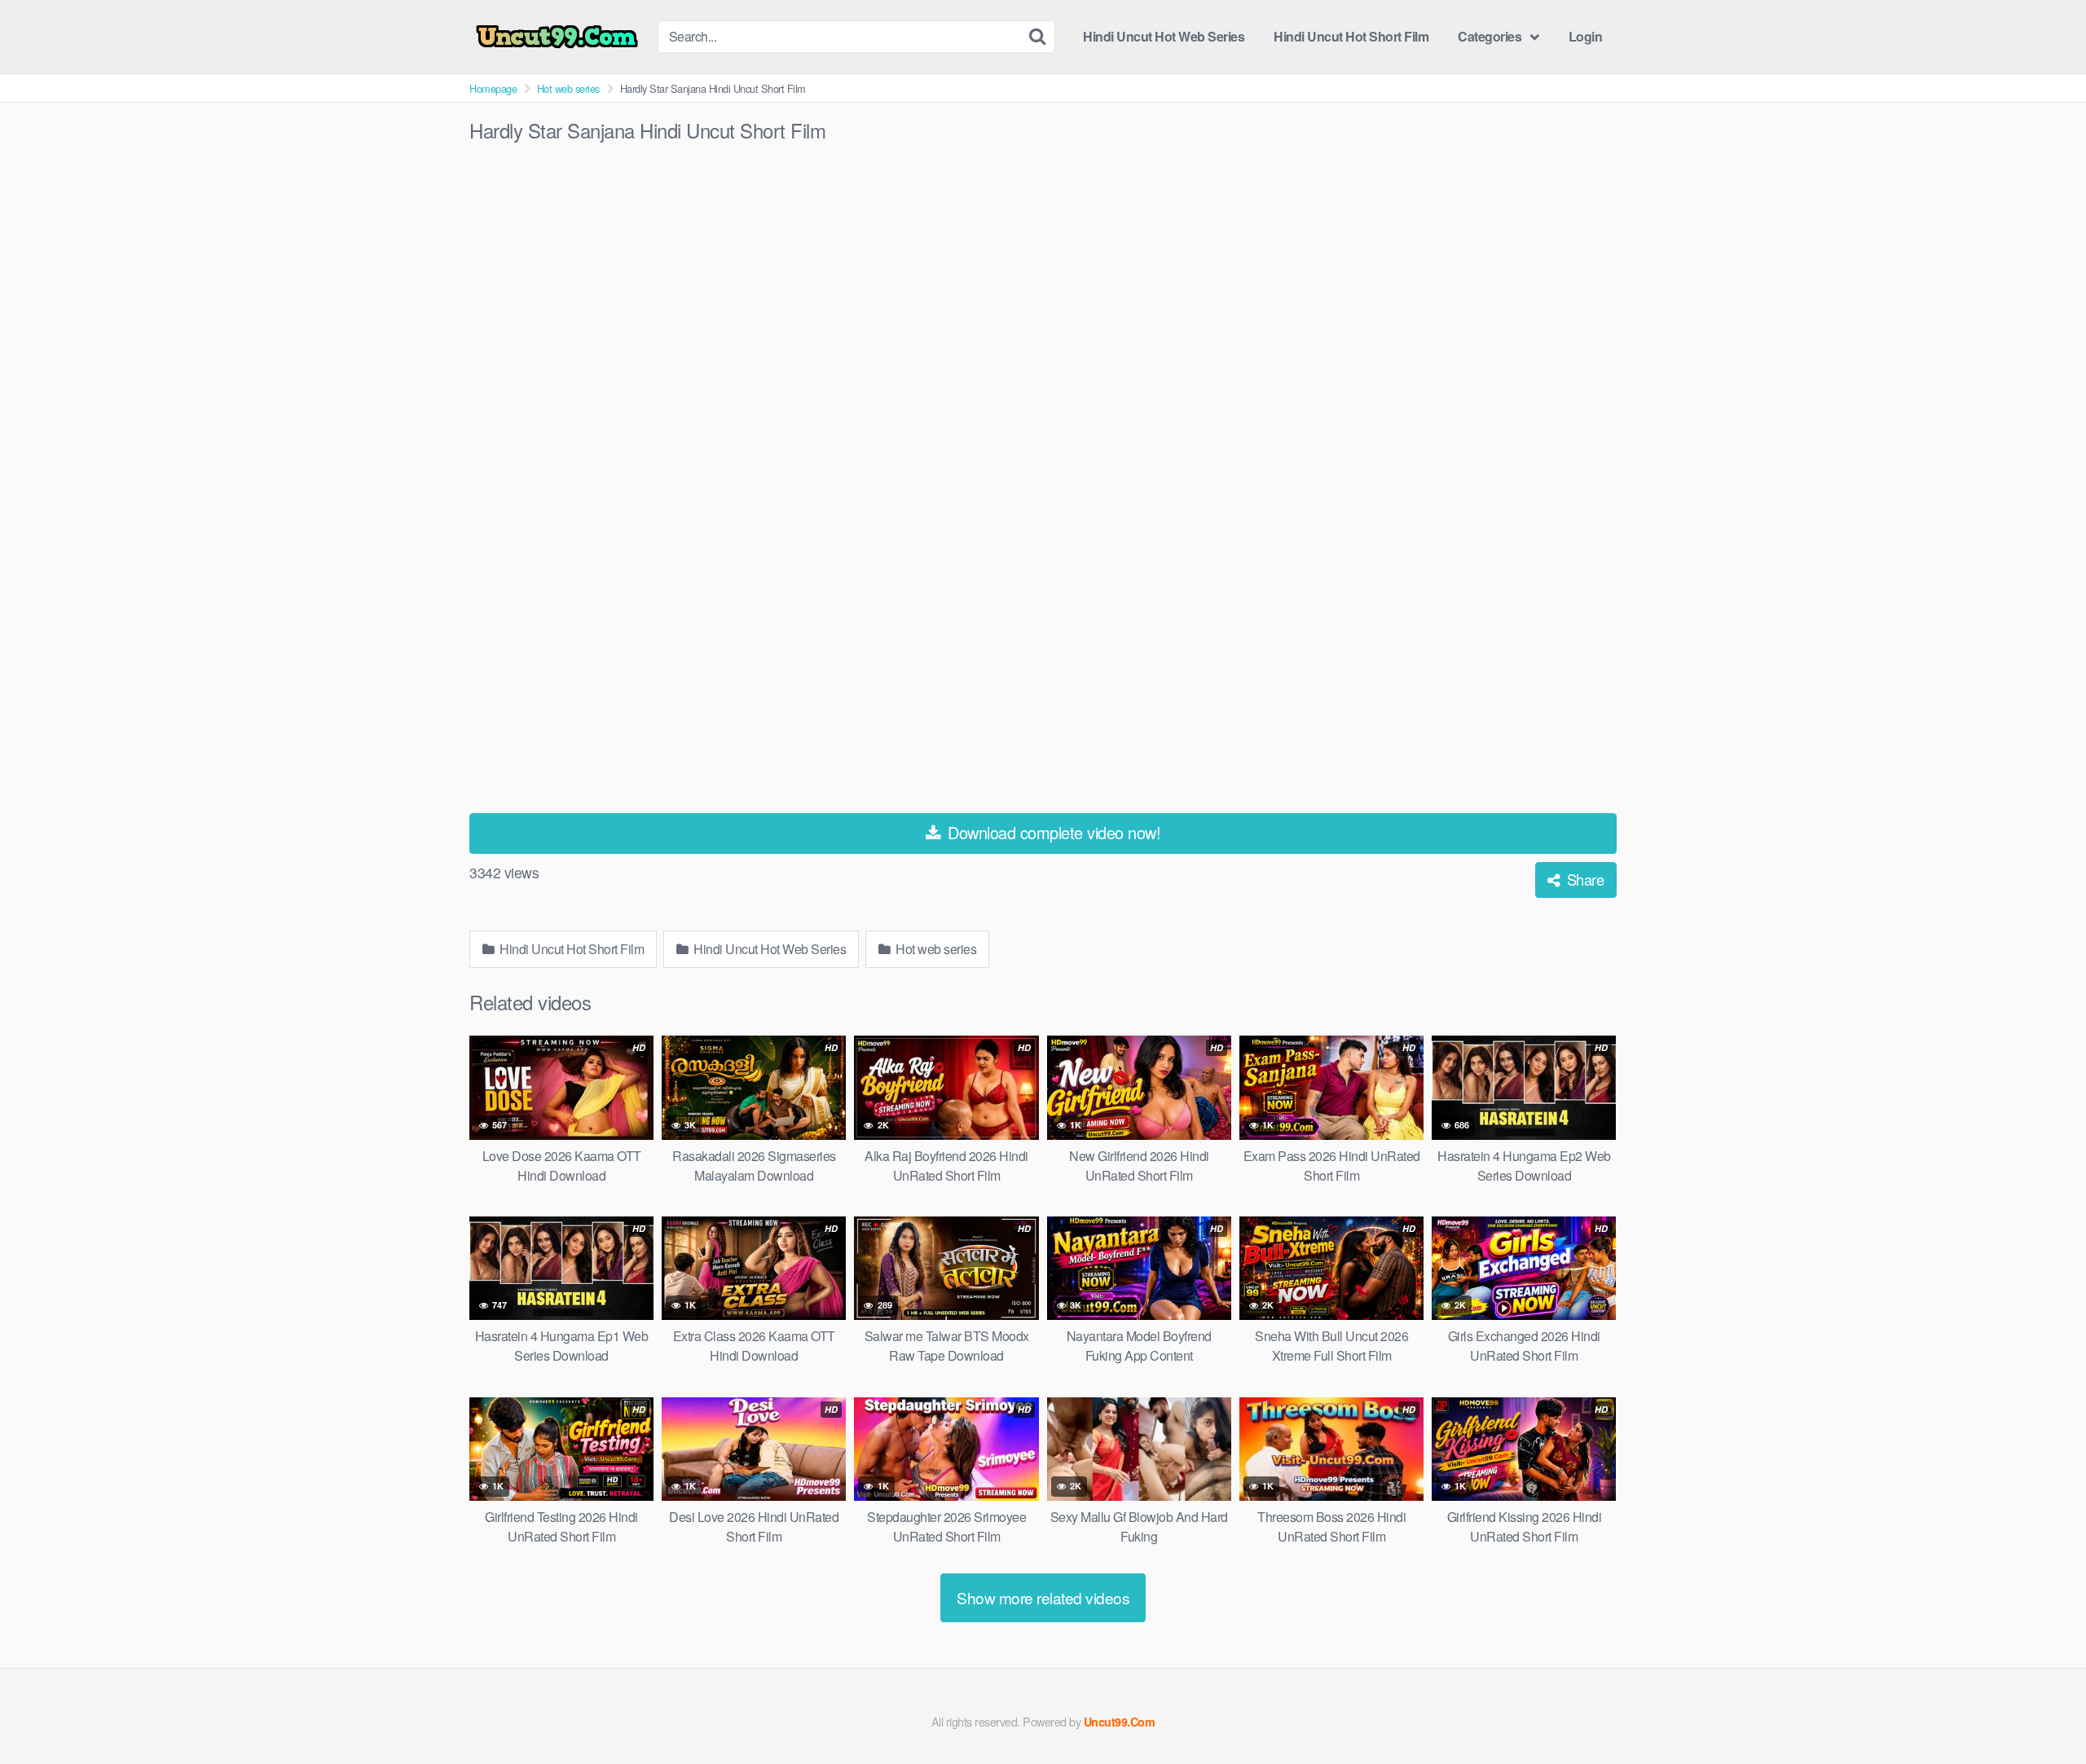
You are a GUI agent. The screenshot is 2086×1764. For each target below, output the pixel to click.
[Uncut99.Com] (557, 37)
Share (1583, 879)
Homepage (493, 88)
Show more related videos (1043, 1597)
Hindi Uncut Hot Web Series (1164, 36)
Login (1586, 36)
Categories (1490, 36)
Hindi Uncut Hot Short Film (1351, 36)
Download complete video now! (1052, 832)
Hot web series (568, 88)
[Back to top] (2041, 1712)
